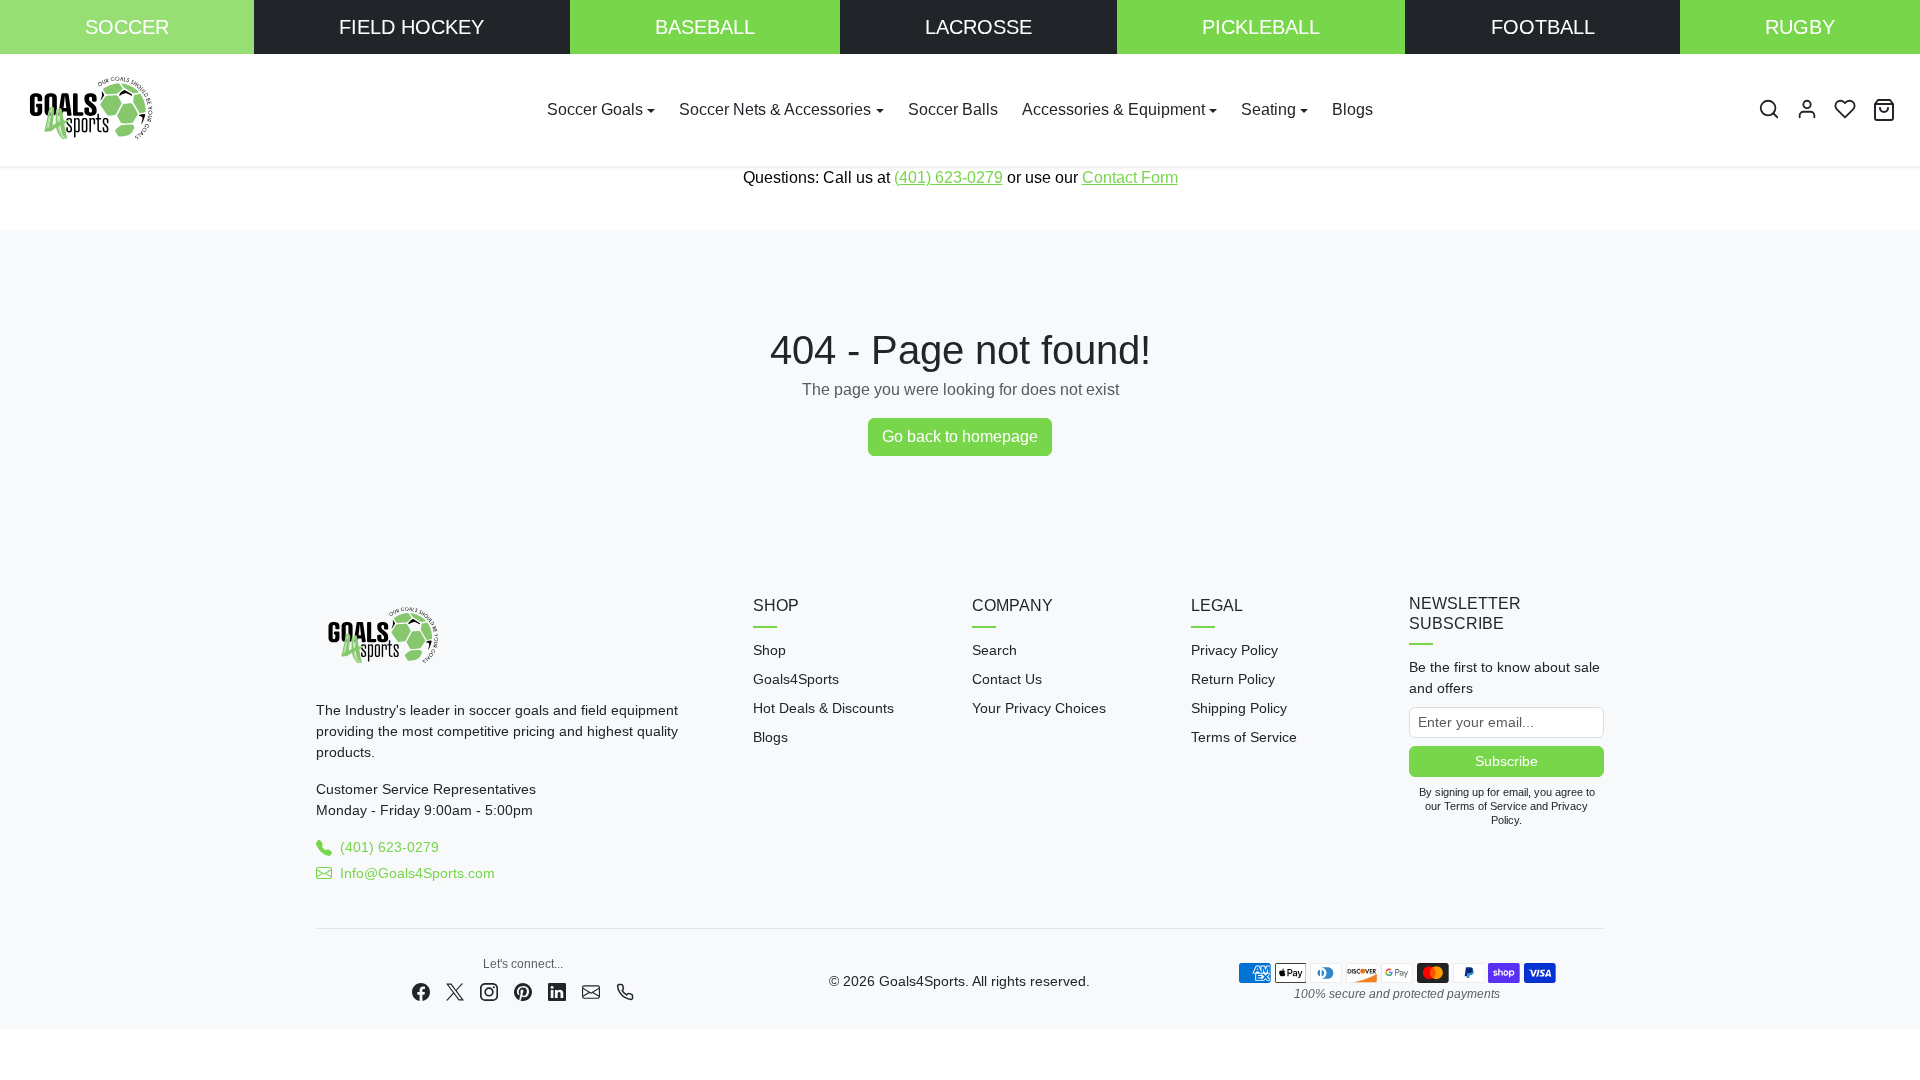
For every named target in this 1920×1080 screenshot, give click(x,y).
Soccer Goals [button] (595, 109)
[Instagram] (489, 990)
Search (994, 650)
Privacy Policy (1234, 650)
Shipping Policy (1239, 708)
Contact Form (1130, 177)
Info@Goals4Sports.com (417, 873)
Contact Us (1007, 679)
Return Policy (1233, 679)
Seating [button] (1268, 109)
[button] (1769, 109)
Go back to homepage (960, 436)
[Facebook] (421, 990)
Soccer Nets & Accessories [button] (775, 109)
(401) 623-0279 (948, 177)
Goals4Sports (796, 679)
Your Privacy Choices (1039, 708)
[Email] (591, 990)
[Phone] (625, 990)
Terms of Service (1244, 737)
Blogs (1352, 109)
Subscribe (1506, 761)
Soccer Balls (953, 109)
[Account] (1807, 109)
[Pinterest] (523, 990)
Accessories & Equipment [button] (1113, 109)
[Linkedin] (557, 990)
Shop (769, 650)
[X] (455, 990)
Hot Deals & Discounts (823, 708)
